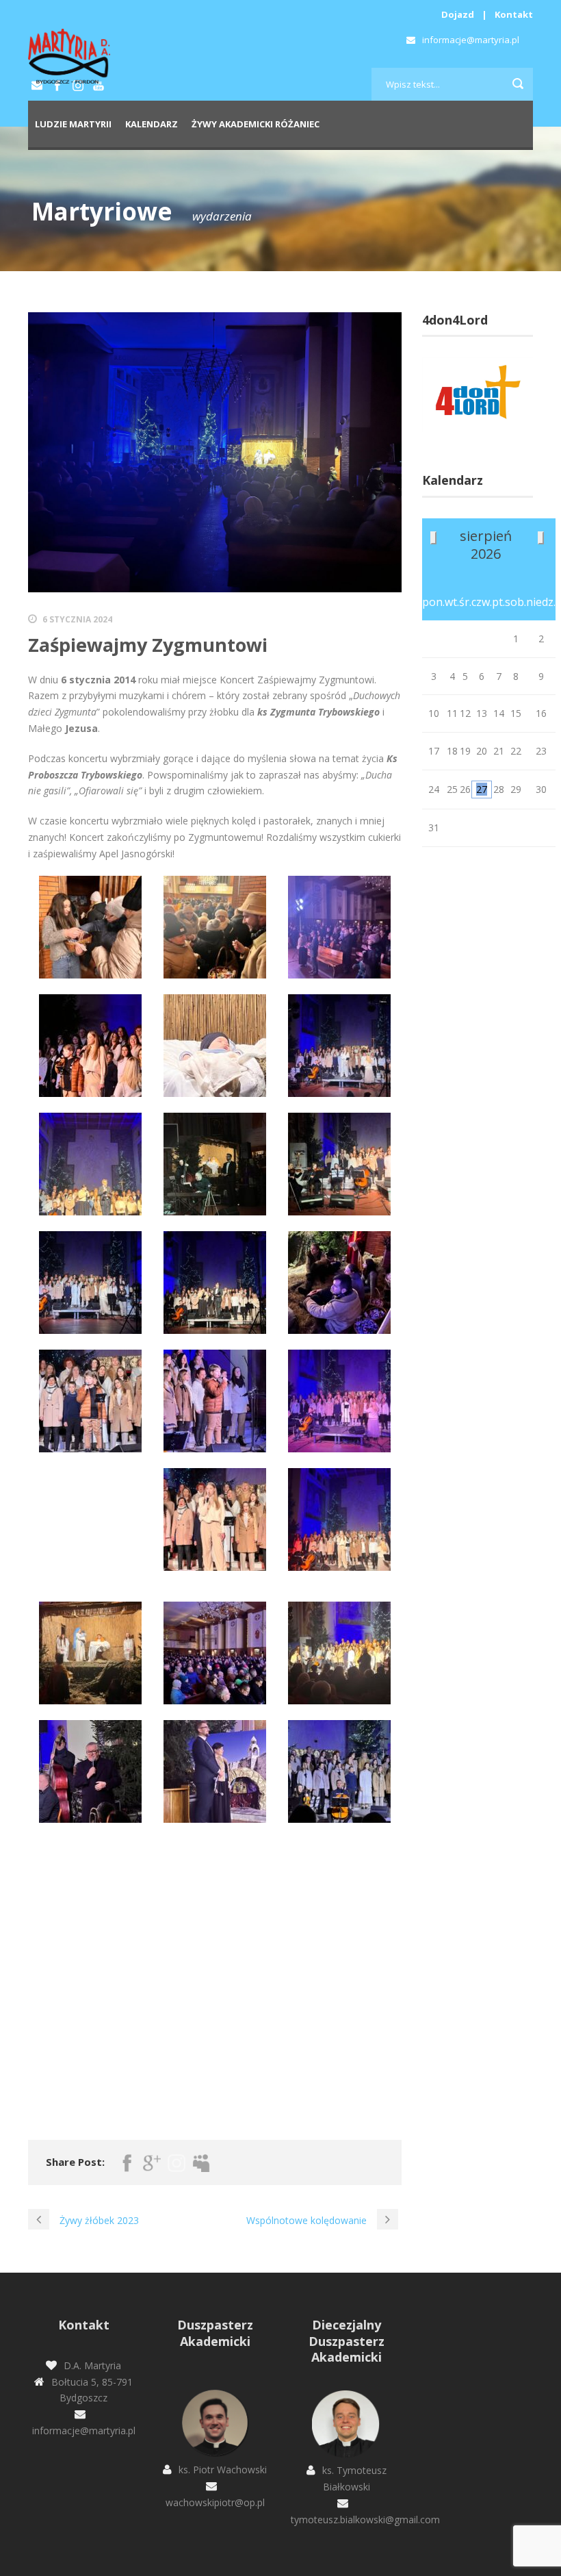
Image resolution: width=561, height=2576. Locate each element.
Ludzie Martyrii (73, 124)
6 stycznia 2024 (77, 619)
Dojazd (458, 14)
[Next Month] (541, 538)
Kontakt (514, 14)
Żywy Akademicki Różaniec (256, 124)
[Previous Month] (433, 538)
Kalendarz (152, 124)
